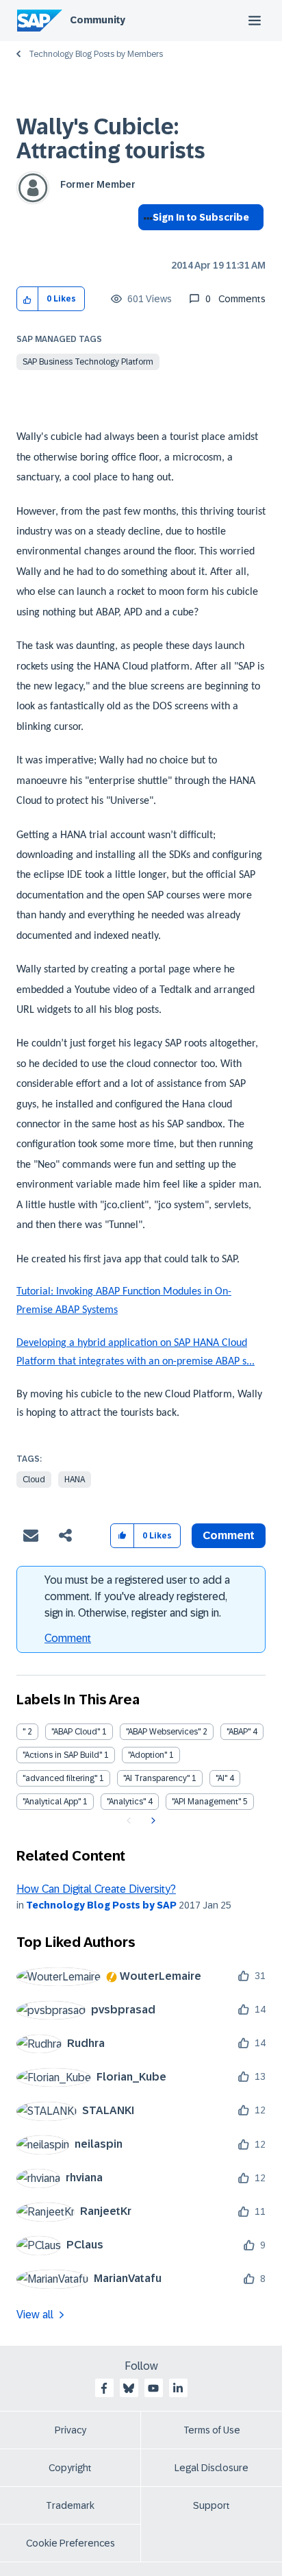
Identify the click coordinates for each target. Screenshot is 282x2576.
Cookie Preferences (70, 2543)
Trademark (70, 2505)
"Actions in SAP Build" (62, 1755)
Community (98, 20)
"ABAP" (239, 1732)
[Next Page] (152, 1821)
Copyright (70, 2468)
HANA (75, 1480)
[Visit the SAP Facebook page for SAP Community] (104, 2388)
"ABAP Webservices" (163, 1732)
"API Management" (206, 1802)
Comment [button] (229, 1535)
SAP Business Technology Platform (88, 362)
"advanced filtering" (60, 1778)
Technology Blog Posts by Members (96, 54)
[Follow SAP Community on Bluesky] (129, 2388)
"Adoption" (148, 1755)
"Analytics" (126, 1802)
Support (211, 2505)
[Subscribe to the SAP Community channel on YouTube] (153, 2388)
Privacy (70, 2430)
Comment (68, 1638)
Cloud (34, 1480)
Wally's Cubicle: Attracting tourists (111, 139)
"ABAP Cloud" (76, 1732)
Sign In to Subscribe (201, 217)
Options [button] (145, 242)
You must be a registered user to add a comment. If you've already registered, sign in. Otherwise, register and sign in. (137, 1596)
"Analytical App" (52, 1802)
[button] (28, 299)
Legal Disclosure (211, 2468)
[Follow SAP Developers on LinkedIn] (178, 2388)
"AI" (221, 1778)
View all (35, 2315)
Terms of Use (212, 2430)
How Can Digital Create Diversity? (96, 1889)
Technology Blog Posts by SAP (101, 1905)
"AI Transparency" (156, 1778)
